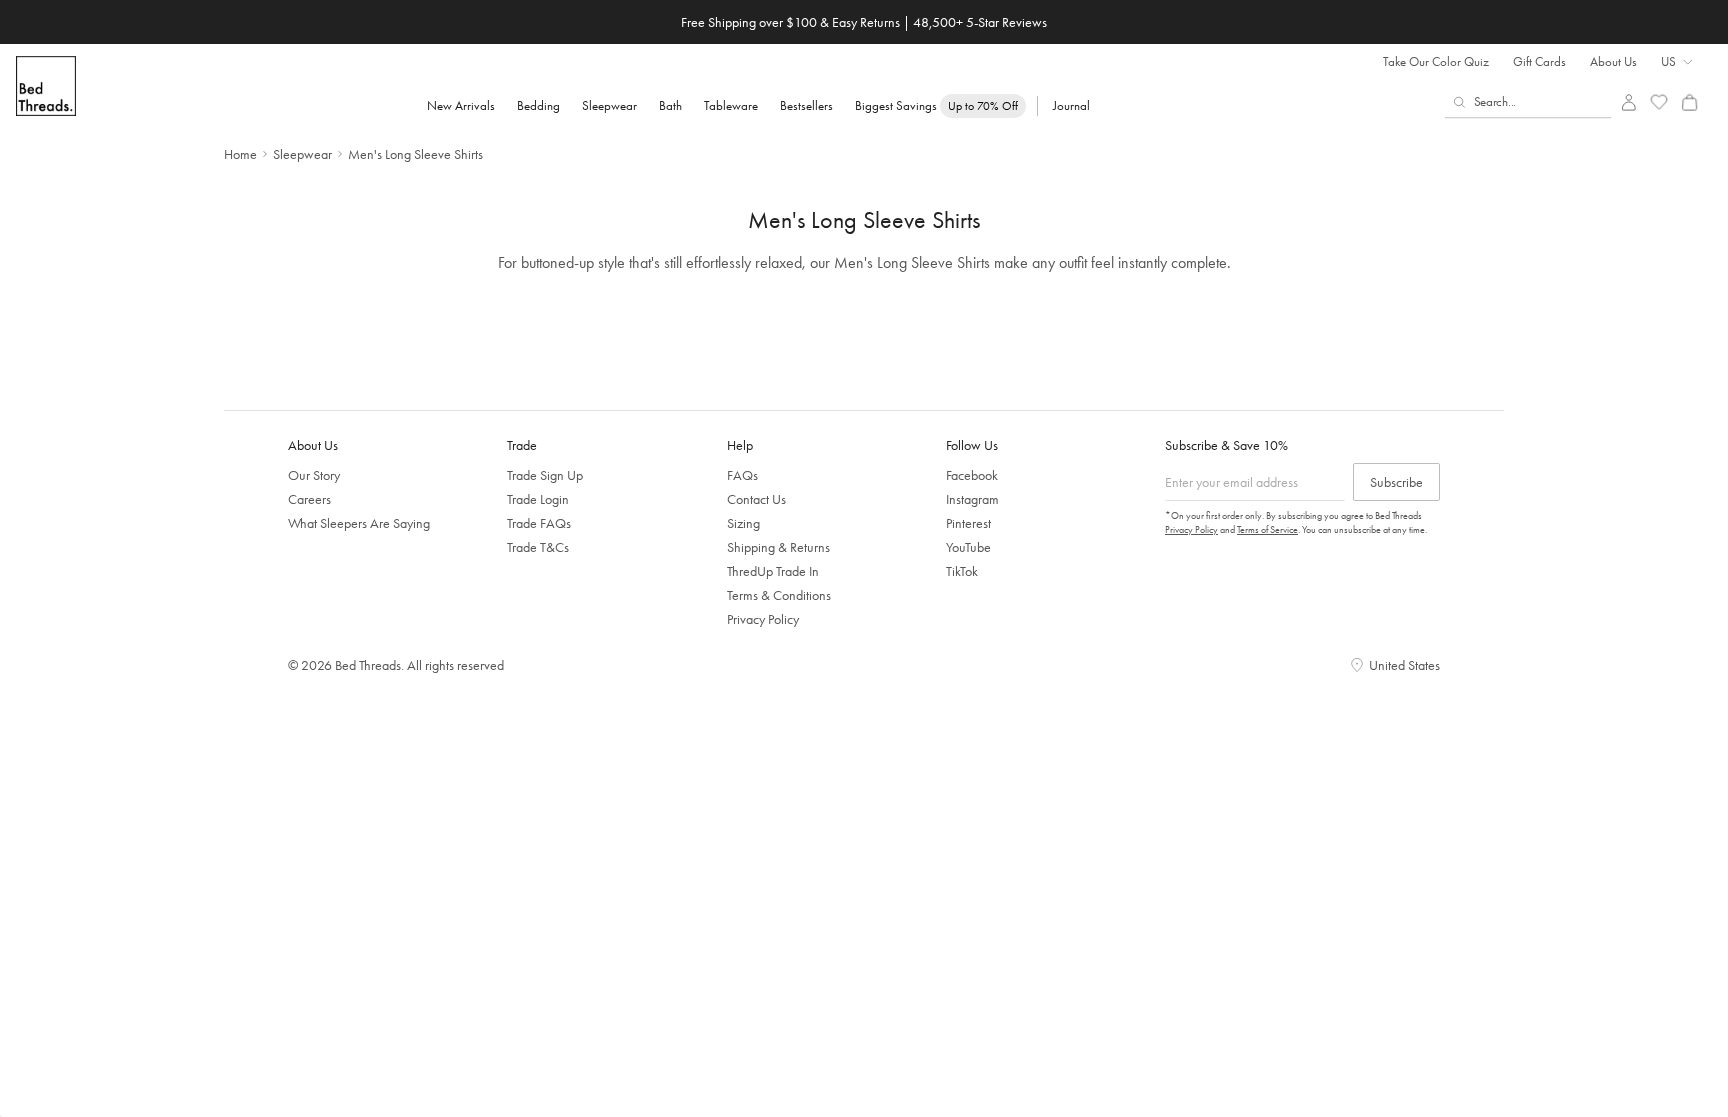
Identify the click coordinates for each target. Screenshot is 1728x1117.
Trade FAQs (539, 523)
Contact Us (756, 499)
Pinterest (968, 523)
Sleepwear (302, 154)
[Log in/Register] (1628, 102)
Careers (309, 499)
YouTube (968, 547)
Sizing (743, 523)
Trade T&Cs (538, 547)
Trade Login (538, 499)
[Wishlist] (1659, 102)
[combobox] (1528, 102)
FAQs (742, 475)
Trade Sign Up (545, 475)
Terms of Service (1267, 529)
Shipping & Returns (778, 547)
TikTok (962, 571)
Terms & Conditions (779, 595)
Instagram (972, 499)
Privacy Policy (763, 619)
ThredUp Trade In (773, 571)
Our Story (314, 475)
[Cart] (1689, 102)
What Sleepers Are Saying (359, 523)
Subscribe (1396, 482)
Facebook (972, 475)
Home (240, 154)
